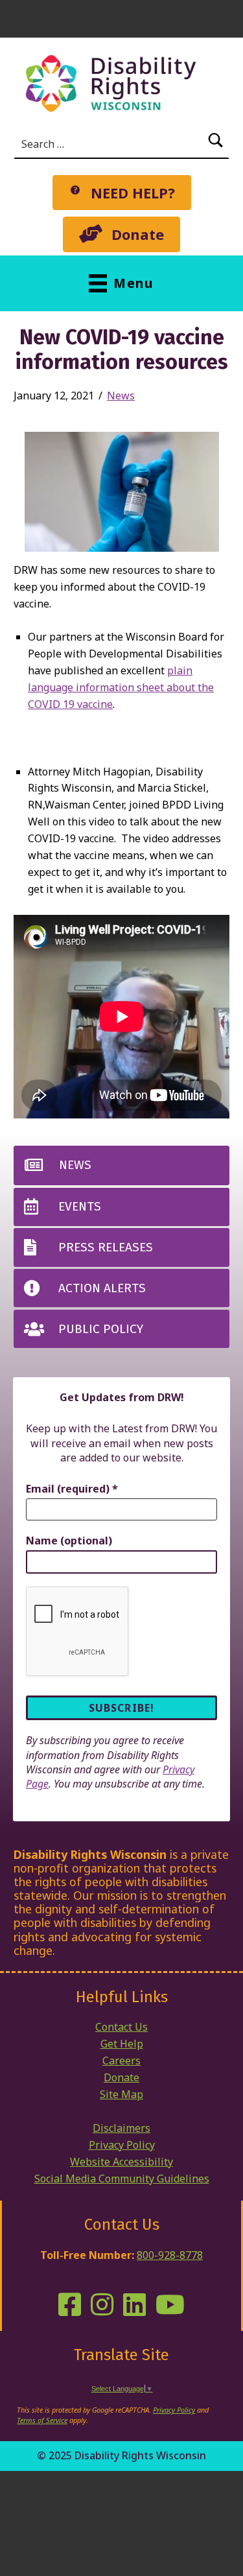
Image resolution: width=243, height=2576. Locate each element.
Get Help (122, 2044)
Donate (121, 2077)
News (121, 396)
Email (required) (72, 1489)
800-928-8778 (170, 2255)
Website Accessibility (121, 2162)
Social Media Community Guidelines (122, 2179)
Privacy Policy (122, 2145)
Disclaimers (121, 2128)
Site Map (121, 2094)
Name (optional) (69, 1541)
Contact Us (121, 2027)
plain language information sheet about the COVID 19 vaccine (121, 687)
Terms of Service (42, 2420)
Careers (121, 2061)
